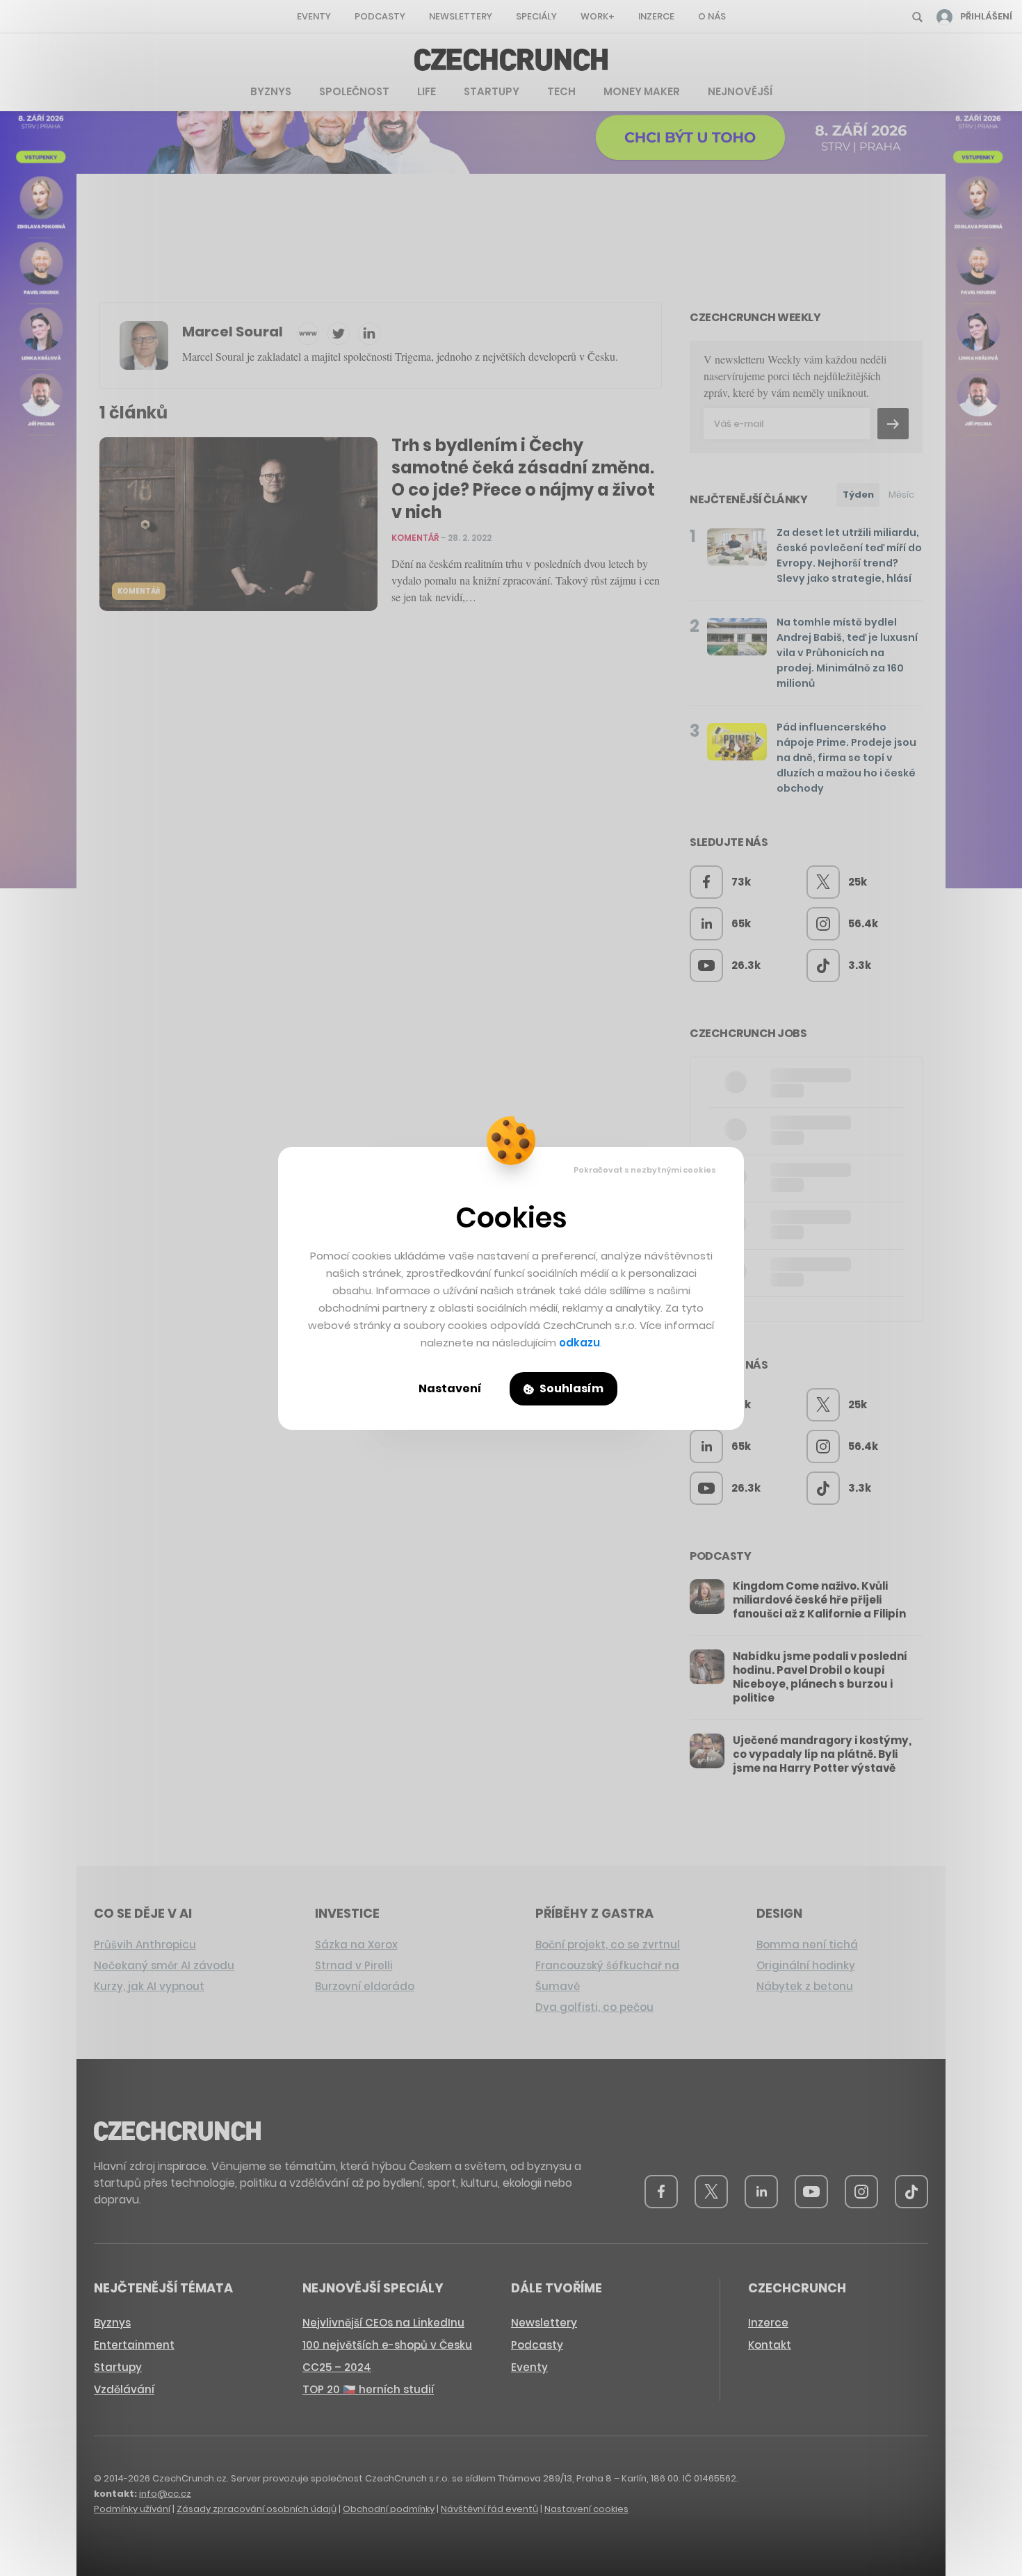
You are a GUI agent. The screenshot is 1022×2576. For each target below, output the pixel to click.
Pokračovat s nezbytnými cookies (645, 1170)
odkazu (579, 1343)
